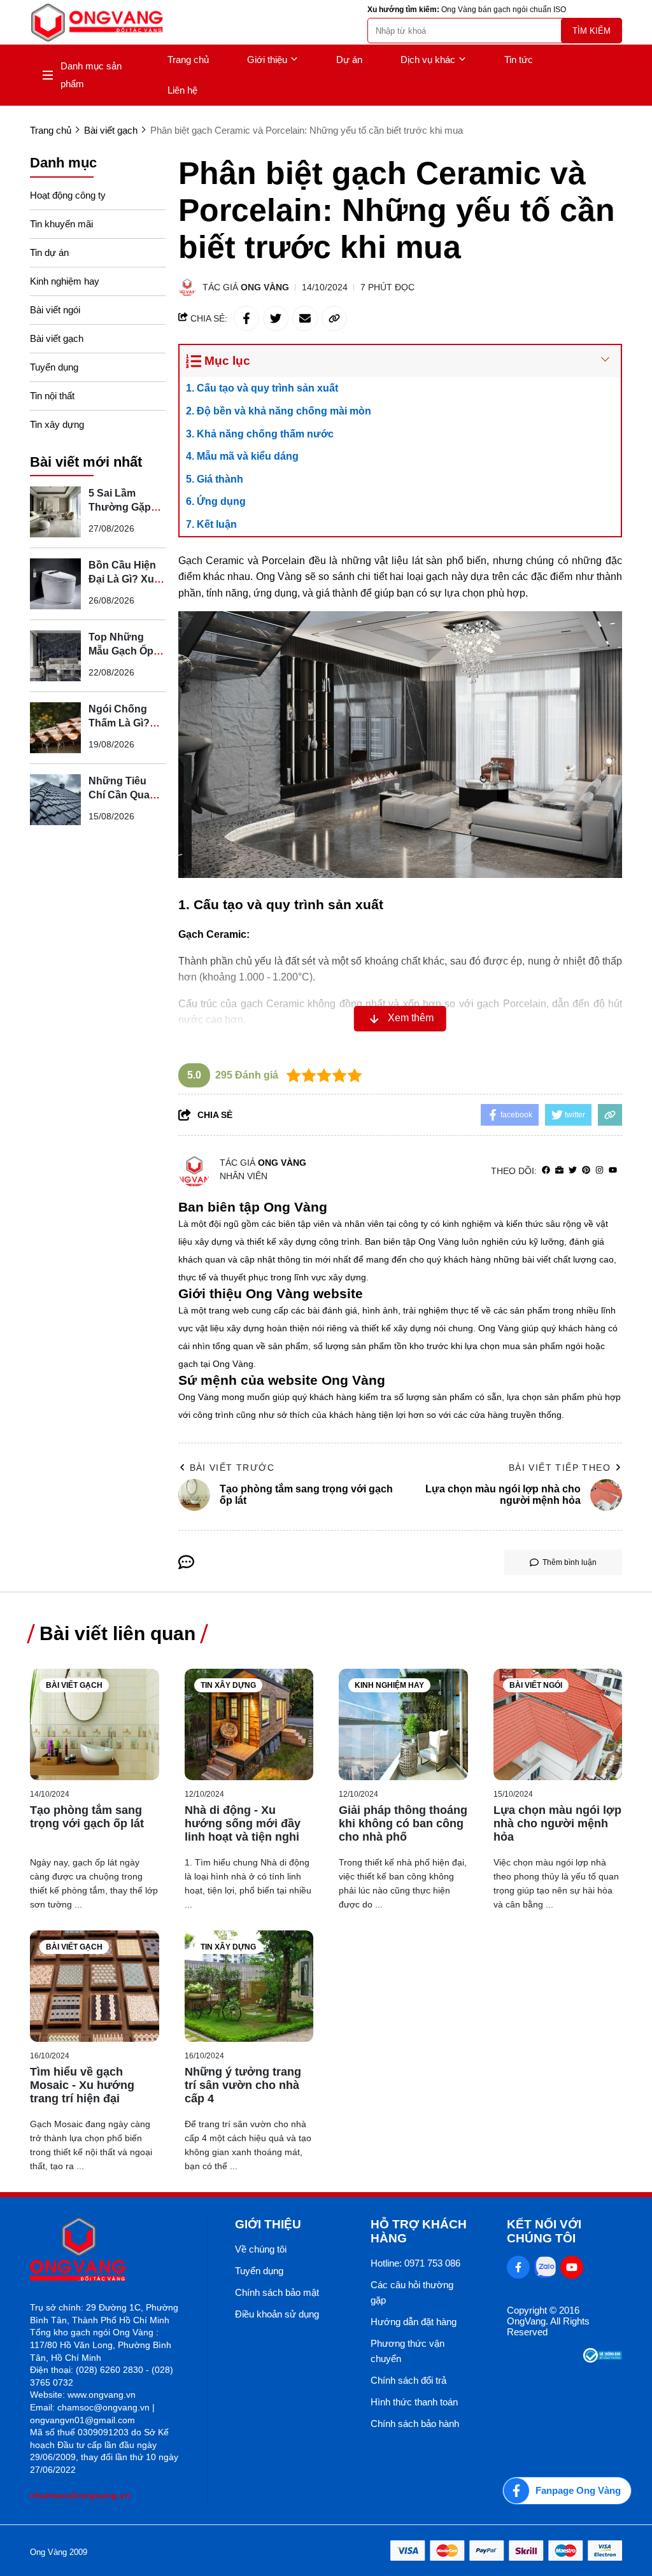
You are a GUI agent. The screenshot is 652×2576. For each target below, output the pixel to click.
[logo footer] (105, 2250)
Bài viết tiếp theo (560, 1468)
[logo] (97, 23)
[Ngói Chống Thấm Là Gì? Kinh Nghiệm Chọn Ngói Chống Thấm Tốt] (55, 728)
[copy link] (334, 318)
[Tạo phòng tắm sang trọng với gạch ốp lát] (95, 1724)
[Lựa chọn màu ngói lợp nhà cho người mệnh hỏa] (558, 1724)
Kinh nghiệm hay (65, 281)
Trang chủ (188, 60)
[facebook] (546, 1171)
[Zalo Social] (545, 2267)
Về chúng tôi (261, 2249)
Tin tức (519, 60)
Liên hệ (182, 90)
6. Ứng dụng (216, 501)
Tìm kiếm (592, 31)
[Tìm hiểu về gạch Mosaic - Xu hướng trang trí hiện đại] (95, 1986)
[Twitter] (573, 1171)
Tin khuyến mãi (61, 224)
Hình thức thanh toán (414, 2402)
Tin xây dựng (57, 424)
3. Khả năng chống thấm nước (260, 434)
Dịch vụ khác (428, 60)
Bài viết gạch (57, 338)
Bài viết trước (232, 1468)
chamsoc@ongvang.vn (80, 2495)
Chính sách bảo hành (415, 2424)
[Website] (559, 1171)
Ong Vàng (265, 287)
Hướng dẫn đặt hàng (414, 2322)
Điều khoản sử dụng (277, 2314)
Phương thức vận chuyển (407, 2351)
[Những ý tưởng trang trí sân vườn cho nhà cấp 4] (249, 1986)
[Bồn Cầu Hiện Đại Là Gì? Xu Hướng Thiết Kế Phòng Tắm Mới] (55, 584)
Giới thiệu (267, 60)
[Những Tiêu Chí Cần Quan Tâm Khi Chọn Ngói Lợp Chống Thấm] (55, 800)
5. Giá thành (215, 479)
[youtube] (613, 1171)
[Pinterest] (586, 1171)
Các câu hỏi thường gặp (412, 2292)
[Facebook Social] (518, 2267)
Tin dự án (49, 252)
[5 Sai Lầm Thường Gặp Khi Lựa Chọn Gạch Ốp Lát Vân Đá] (55, 512)
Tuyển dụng (54, 367)
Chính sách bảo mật (277, 2292)
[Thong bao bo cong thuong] (603, 2359)
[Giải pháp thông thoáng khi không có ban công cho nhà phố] (403, 1724)
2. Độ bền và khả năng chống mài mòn (279, 411)
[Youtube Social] (572, 2267)
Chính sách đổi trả (408, 2380)
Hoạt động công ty (68, 195)
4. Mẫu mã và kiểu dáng (242, 456)
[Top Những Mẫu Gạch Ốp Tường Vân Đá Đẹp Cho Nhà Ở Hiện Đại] (55, 656)
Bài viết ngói (55, 310)
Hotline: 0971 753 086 (415, 2263)
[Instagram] (599, 1171)
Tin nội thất (52, 396)
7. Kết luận (211, 524)
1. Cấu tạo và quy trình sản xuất (262, 388)
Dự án (349, 60)
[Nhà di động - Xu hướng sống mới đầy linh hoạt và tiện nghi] (249, 1724)
